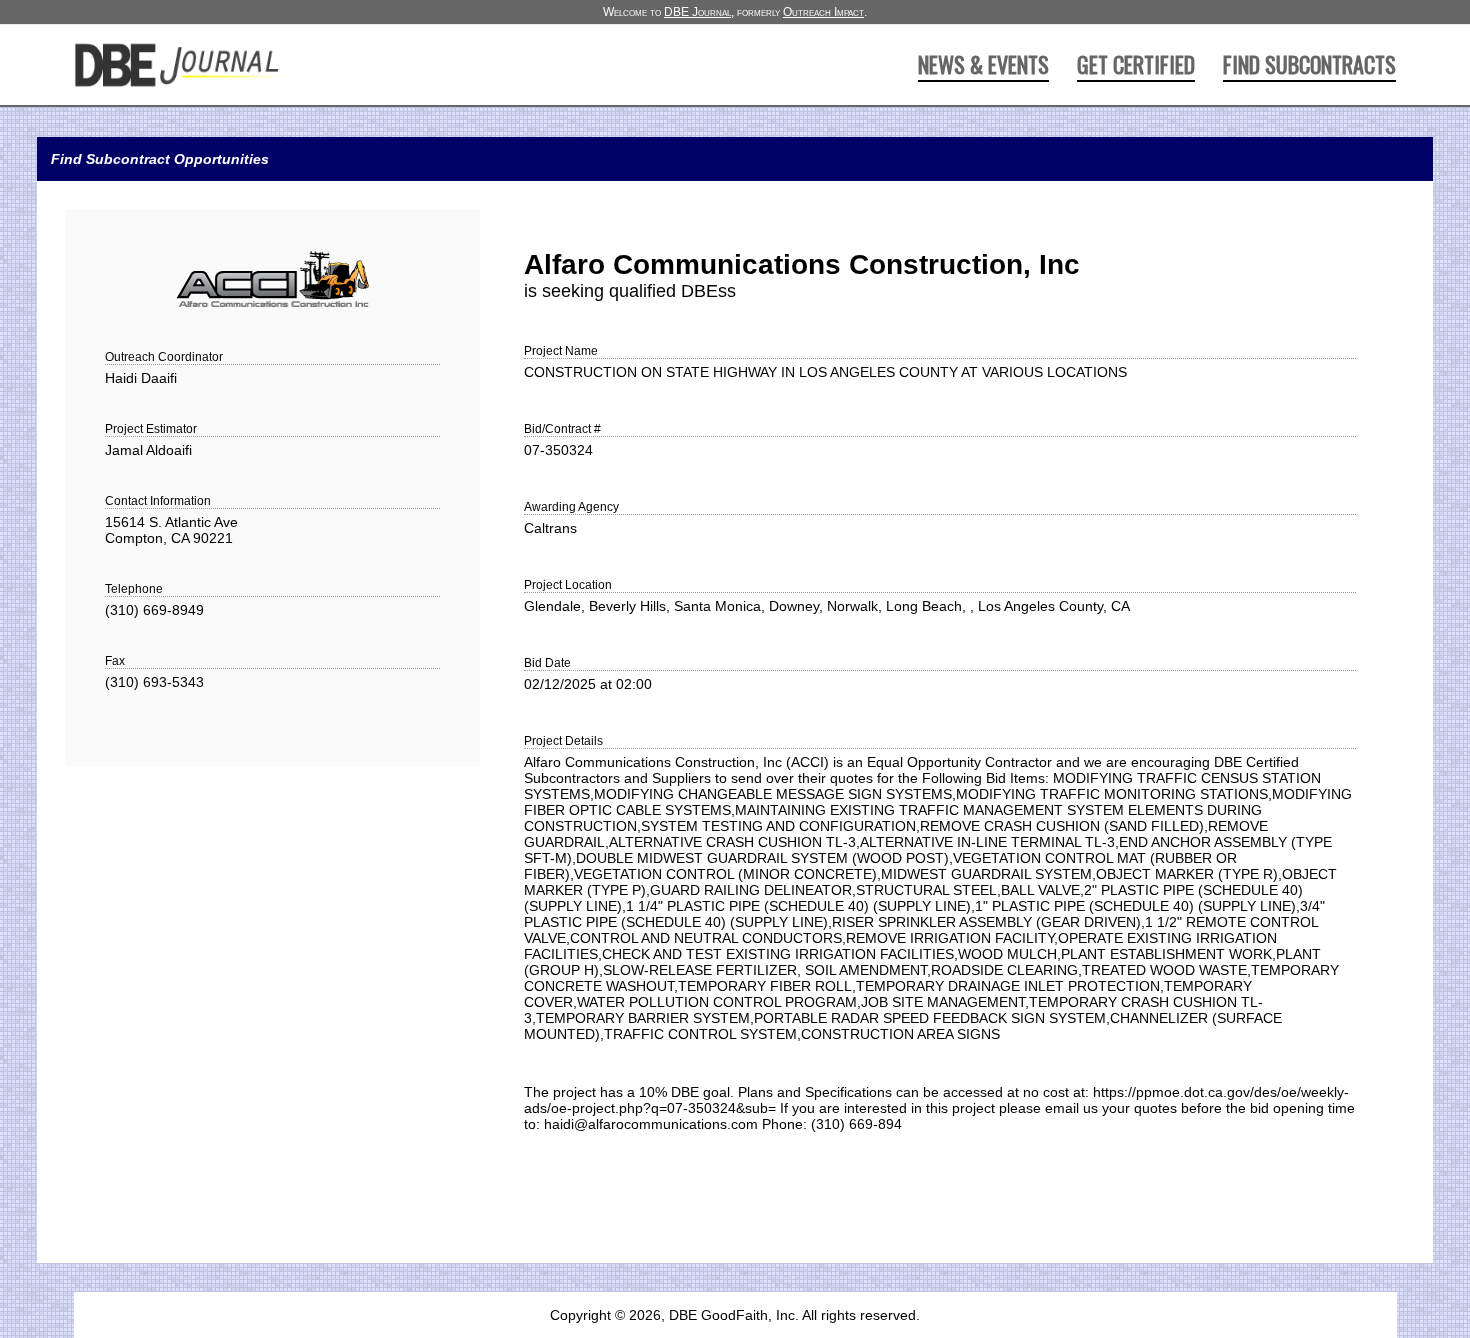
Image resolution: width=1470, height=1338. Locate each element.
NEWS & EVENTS (983, 64)
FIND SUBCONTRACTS (1309, 64)
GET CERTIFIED (1136, 64)
